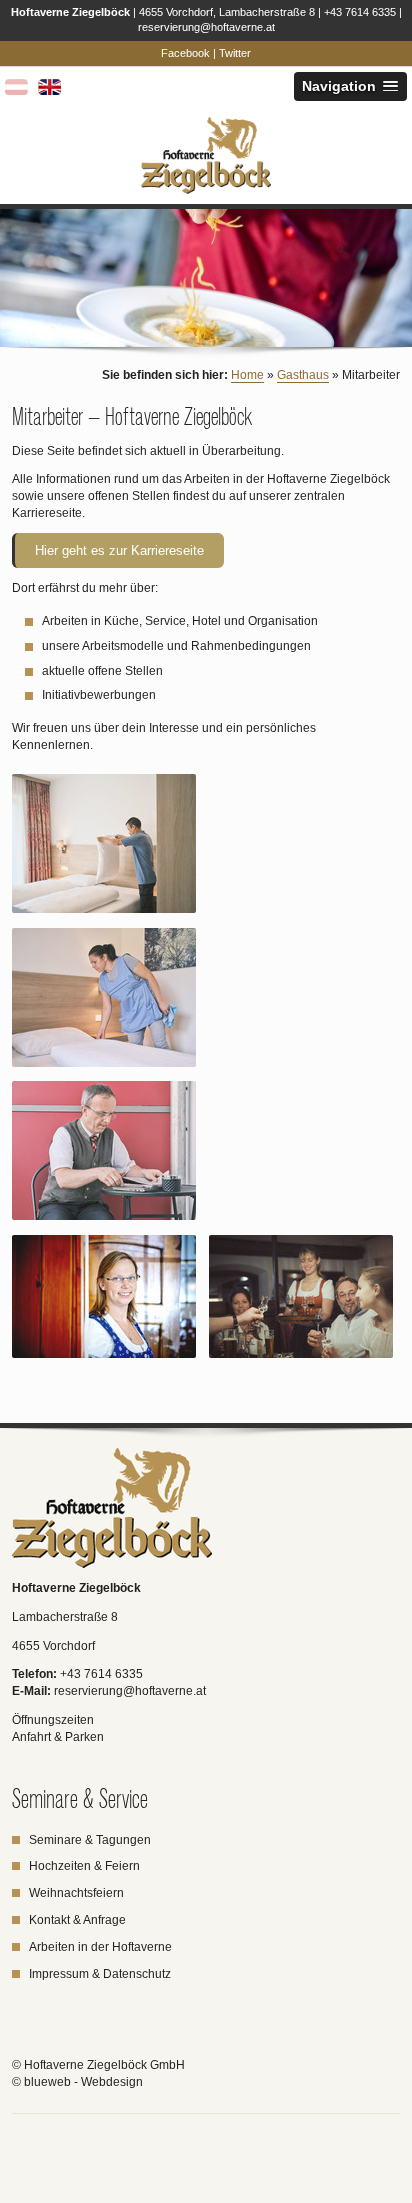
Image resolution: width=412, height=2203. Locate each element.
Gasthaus (303, 375)
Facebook (185, 53)
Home (247, 375)
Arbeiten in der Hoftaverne (100, 1947)
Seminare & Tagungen (90, 1840)
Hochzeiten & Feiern (84, 1866)
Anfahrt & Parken (58, 1737)
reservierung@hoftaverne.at (206, 27)
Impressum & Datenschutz (100, 1974)
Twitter (235, 53)
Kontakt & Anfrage (79, 1920)
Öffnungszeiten (53, 1720)
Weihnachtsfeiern (76, 1893)
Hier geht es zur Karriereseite (119, 550)
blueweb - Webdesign (83, 2082)
